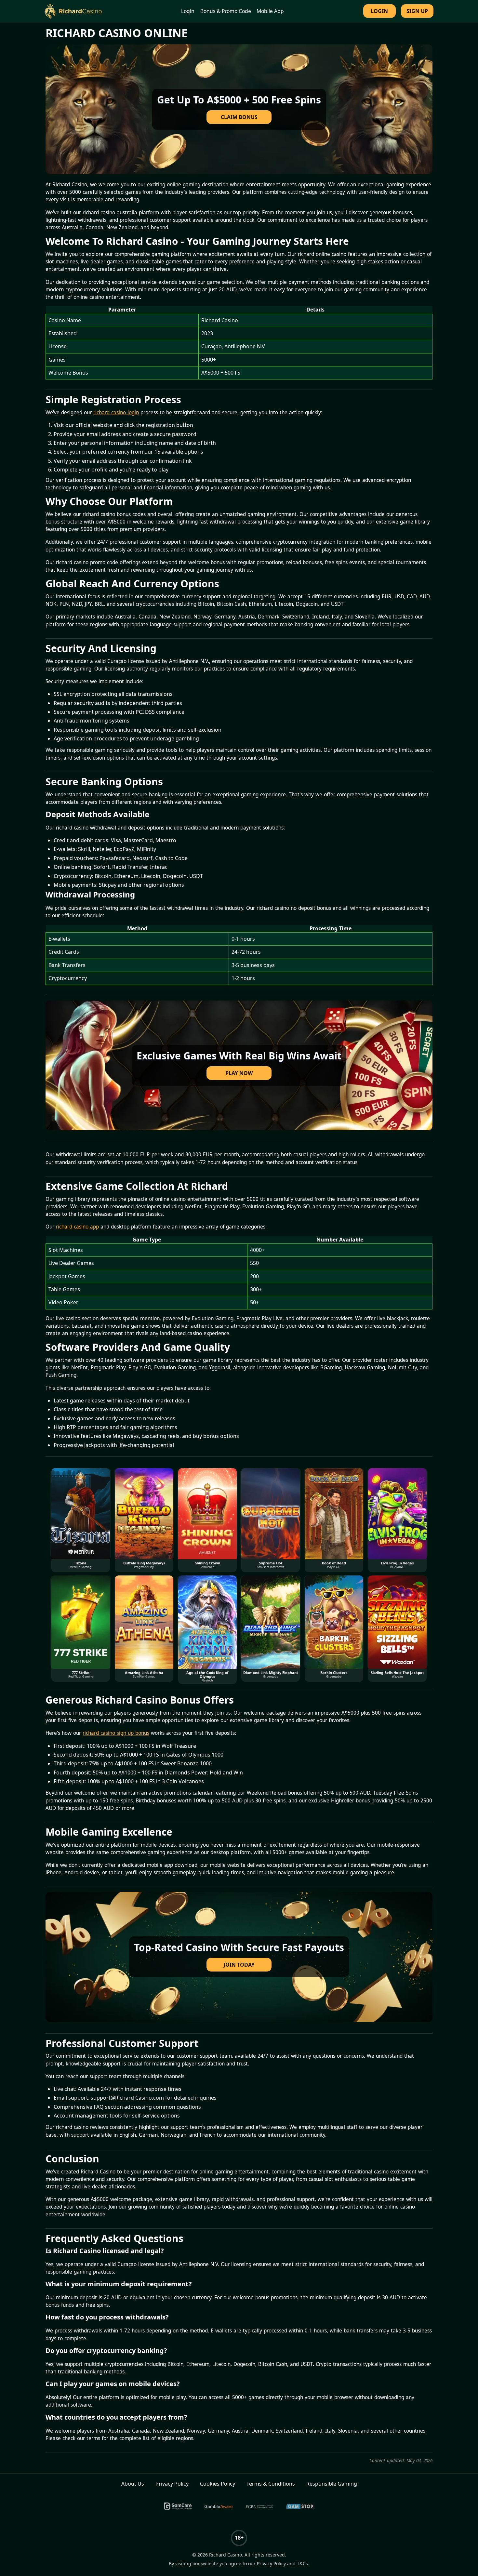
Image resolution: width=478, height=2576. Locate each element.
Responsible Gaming (332, 2484)
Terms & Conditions (271, 2484)
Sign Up (417, 11)
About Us (133, 2484)
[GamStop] (300, 2506)
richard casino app (77, 1227)
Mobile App (270, 11)
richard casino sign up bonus (116, 1733)
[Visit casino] (239, 109)
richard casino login (116, 412)
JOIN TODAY (239, 1965)
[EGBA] (259, 2506)
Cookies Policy (218, 2484)
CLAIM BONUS (239, 117)
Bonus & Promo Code (226, 11)
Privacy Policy (172, 2484)
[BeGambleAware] (219, 2506)
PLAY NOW (239, 1073)
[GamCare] (178, 2506)
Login (188, 11)
